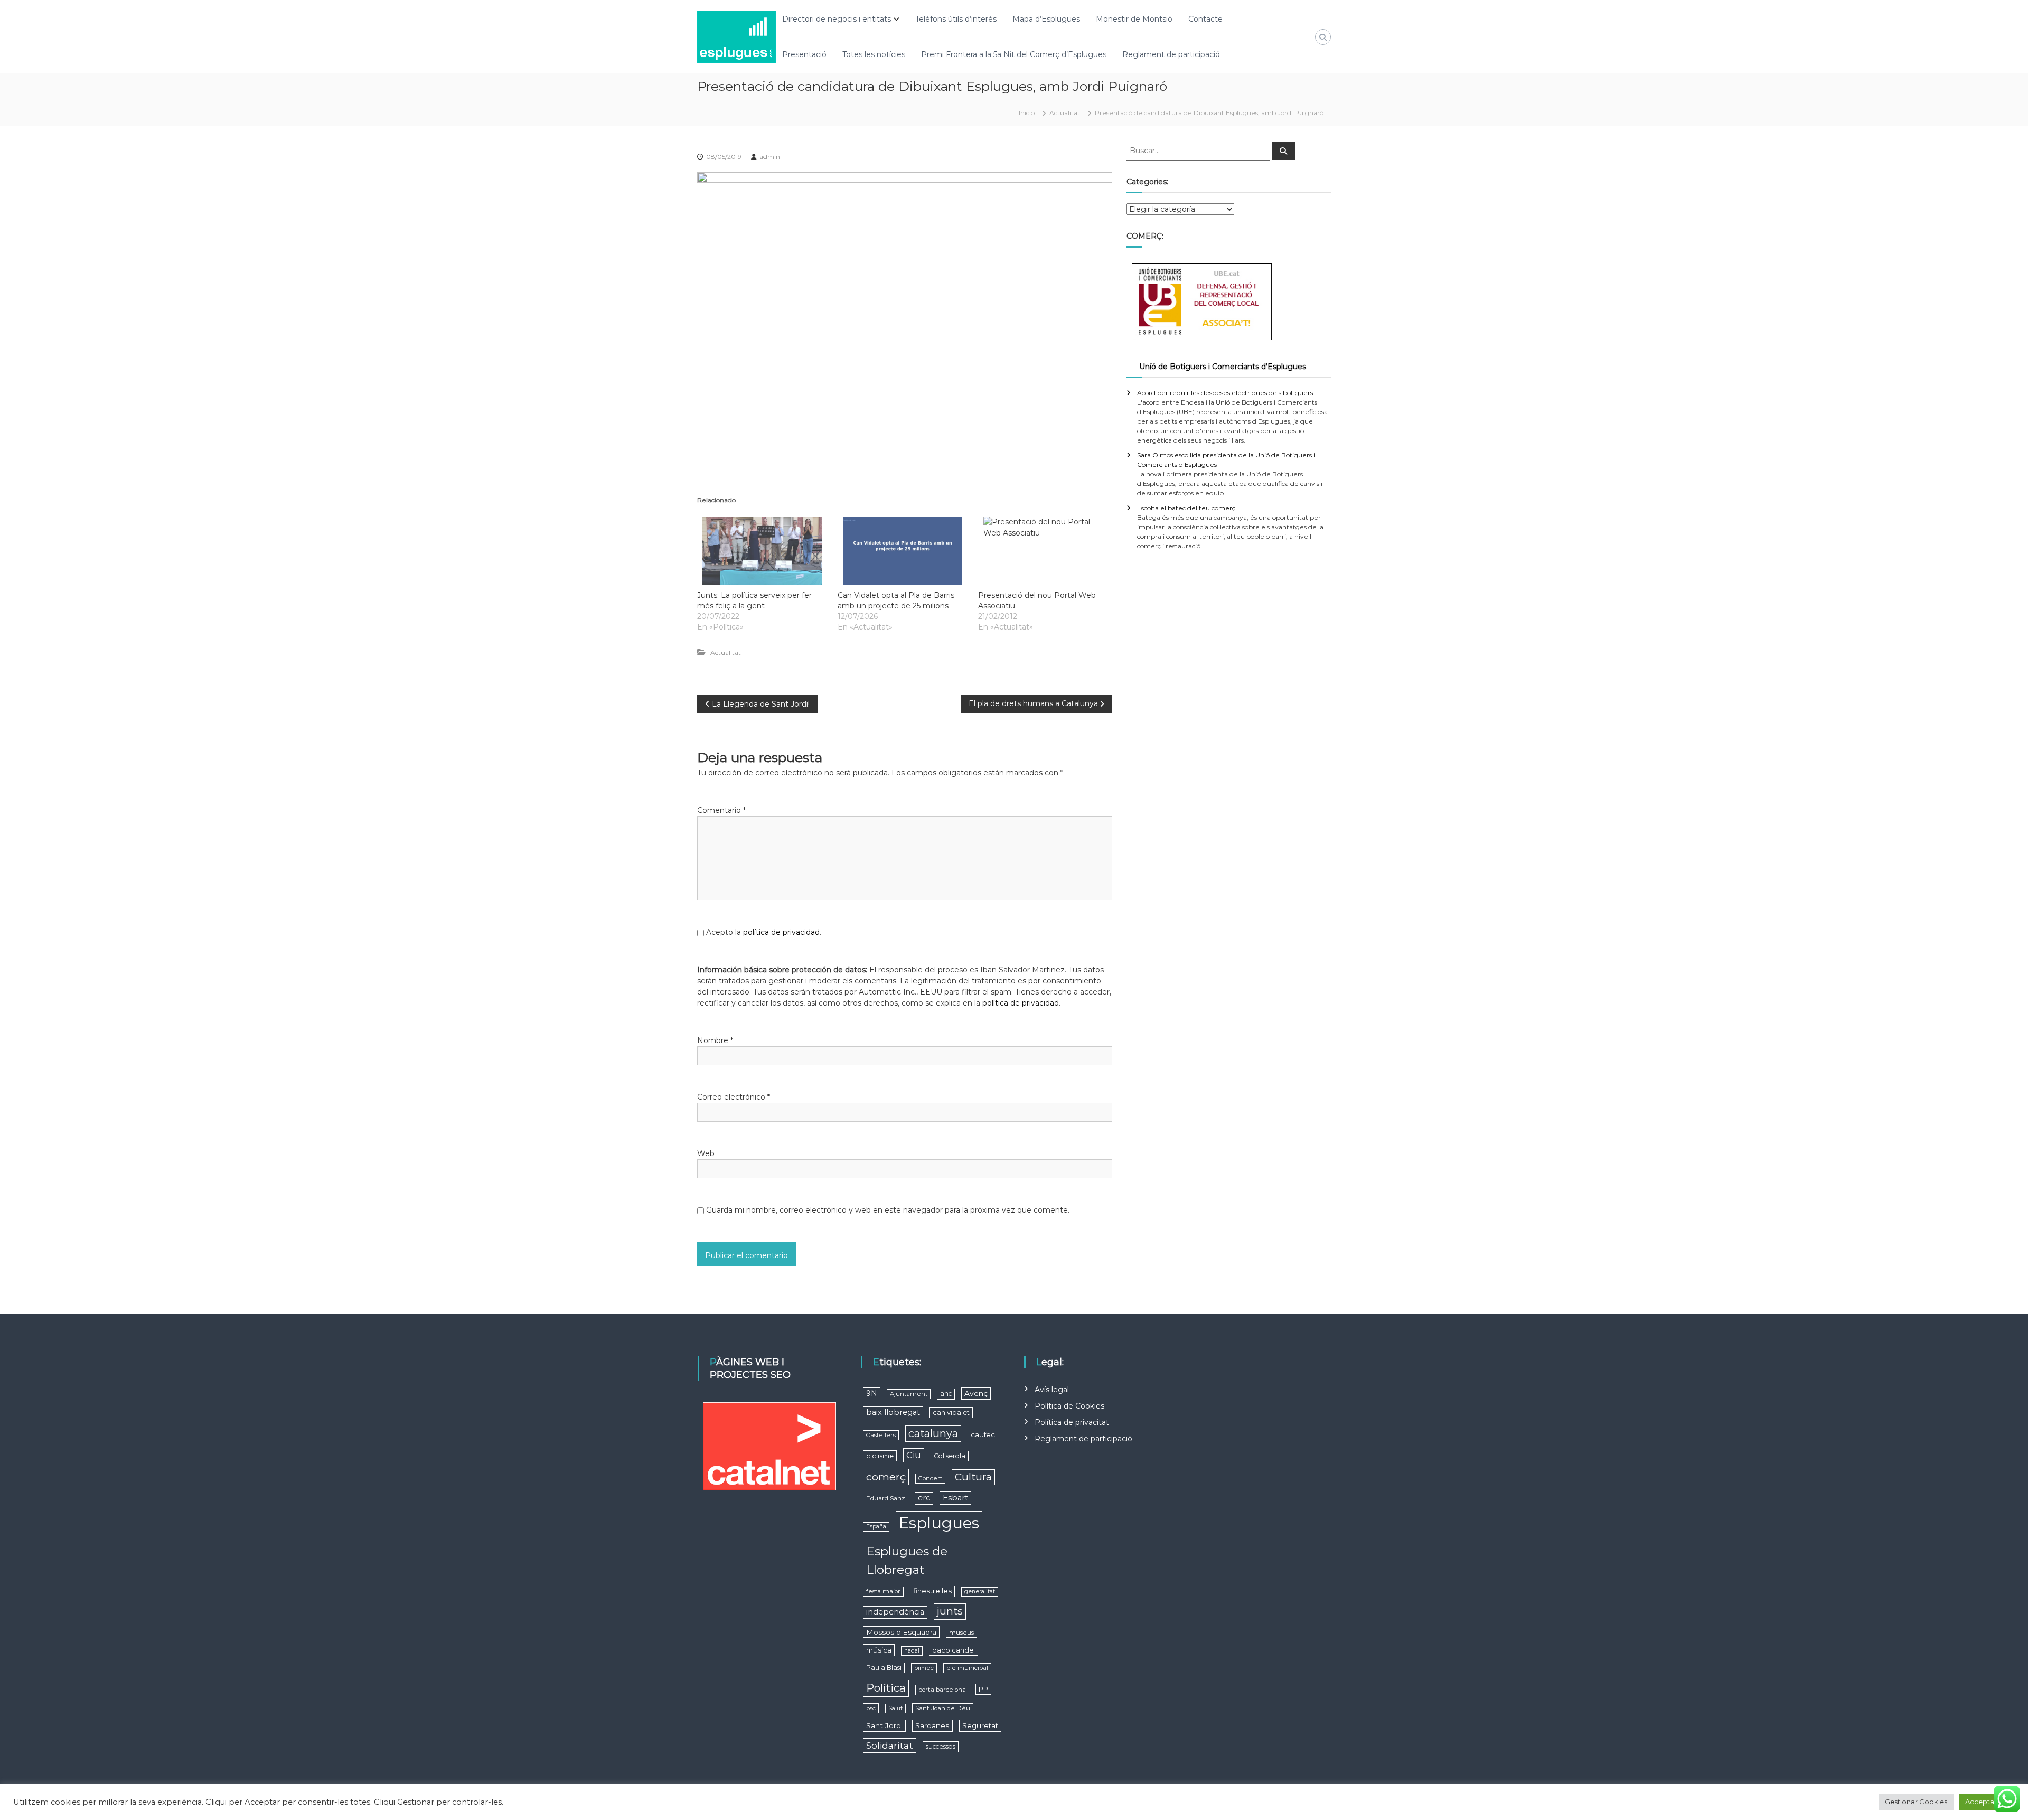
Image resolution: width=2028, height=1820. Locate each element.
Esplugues (939, 1523)
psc (871, 1708)
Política (886, 1688)
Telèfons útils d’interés (956, 19)
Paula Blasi (884, 1668)
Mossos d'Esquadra (901, 1632)
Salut (895, 1708)
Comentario (721, 810)
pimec (924, 1668)
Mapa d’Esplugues (1046, 19)
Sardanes (932, 1725)
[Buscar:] (1199, 150)
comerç (886, 1477)
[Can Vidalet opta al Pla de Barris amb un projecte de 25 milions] (903, 551)
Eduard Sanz (886, 1498)
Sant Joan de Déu (943, 1708)
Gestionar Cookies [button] (1916, 1802)
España (876, 1527)
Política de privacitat (1072, 1422)
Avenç (976, 1393)
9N (872, 1393)
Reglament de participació (1171, 54)
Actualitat (1065, 113)
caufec (983, 1434)
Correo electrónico (734, 1097)
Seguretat (980, 1725)
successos (941, 1746)
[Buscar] (1283, 151)
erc (924, 1498)
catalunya (933, 1433)
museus (961, 1633)
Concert (930, 1478)
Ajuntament (909, 1394)
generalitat (980, 1592)
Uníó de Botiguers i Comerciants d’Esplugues (1223, 367)
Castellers (881, 1435)
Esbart (955, 1498)
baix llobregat (893, 1412)
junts (950, 1611)
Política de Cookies (1069, 1406)
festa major (883, 1591)
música (879, 1650)
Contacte (1205, 19)
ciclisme (880, 1456)
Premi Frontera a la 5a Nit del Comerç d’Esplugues (1014, 54)
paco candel (954, 1650)
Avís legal (1052, 1390)
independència (895, 1612)
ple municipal (967, 1668)
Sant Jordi (884, 1725)
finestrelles (932, 1591)
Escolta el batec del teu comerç (1186, 508)
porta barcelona (942, 1690)
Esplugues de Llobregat (907, 1560)
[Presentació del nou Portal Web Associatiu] (1043, 551)
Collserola (950, 1456)
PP (983, 1689)
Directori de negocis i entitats (837, 19)
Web (706, 1153)
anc (946, 1394)
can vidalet (951, 1413)
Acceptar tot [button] (1987, 1802)
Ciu (914, 1455)
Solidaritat (890, 1745)
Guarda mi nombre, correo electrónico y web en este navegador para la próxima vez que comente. (888, 1210)
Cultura (973, 1477)
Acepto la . (764, 932)
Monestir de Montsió (1134, 19)
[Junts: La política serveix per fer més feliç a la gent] (762, 551)
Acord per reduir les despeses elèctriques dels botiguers (1225, 393)
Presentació (804, 54)
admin (770, 157)
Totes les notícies (874, 54)
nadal (912, 1651)
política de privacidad (781, 932)
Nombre (715, 1040)
